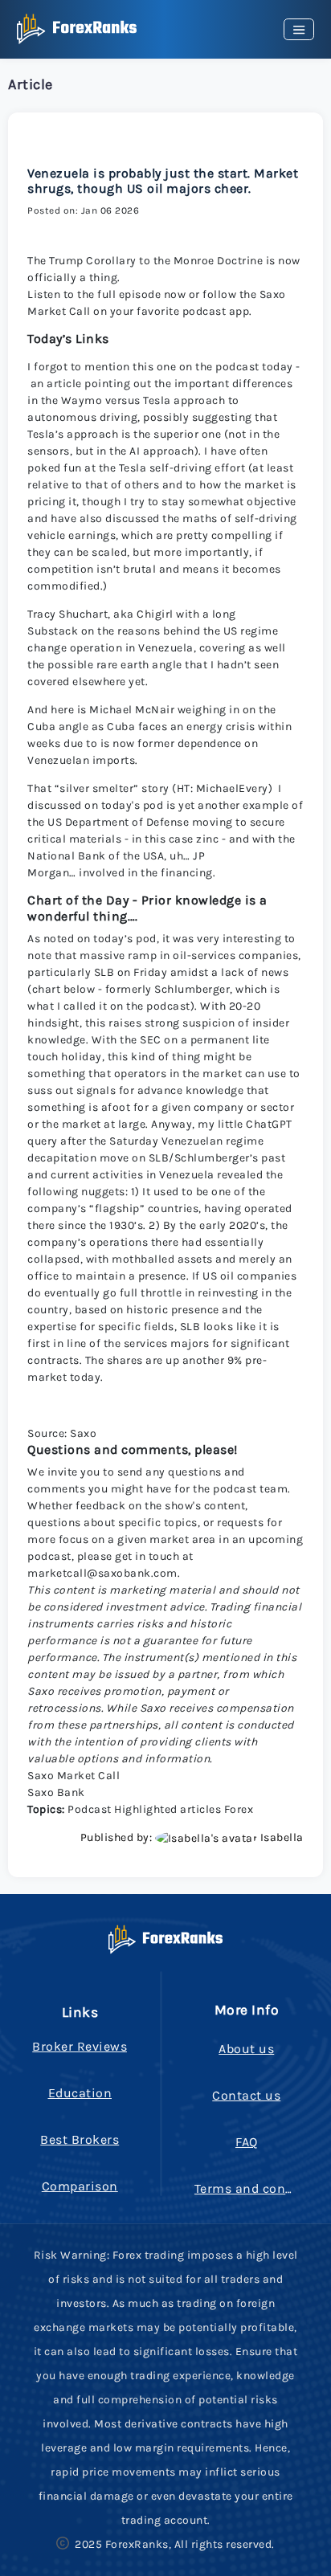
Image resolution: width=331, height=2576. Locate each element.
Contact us (246, 2095)
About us (246, 2049)
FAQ (247, 2142)
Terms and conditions (262, 2188)
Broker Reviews (80, 2046)
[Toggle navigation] (299, 29)
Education (80, 2093)
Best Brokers (80, 2139)
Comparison (80, 2186)
